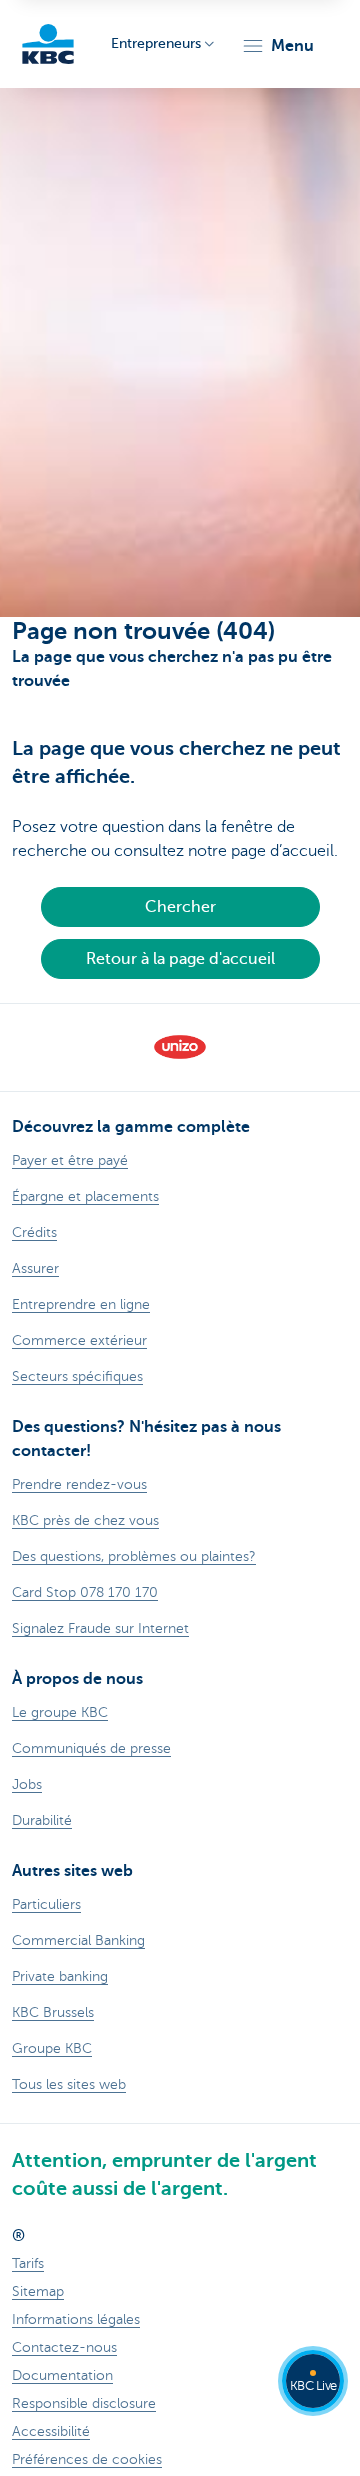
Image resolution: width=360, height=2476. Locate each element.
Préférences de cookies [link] (87, 2459)
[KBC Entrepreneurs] (48, 44)
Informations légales (76, 2319)
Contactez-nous (64, 2347)
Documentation (62, 2375)
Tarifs (28, 2263)
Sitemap (38, 2291)
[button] (277, 46)
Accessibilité (51, 2431)
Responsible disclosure (84, 2403)
